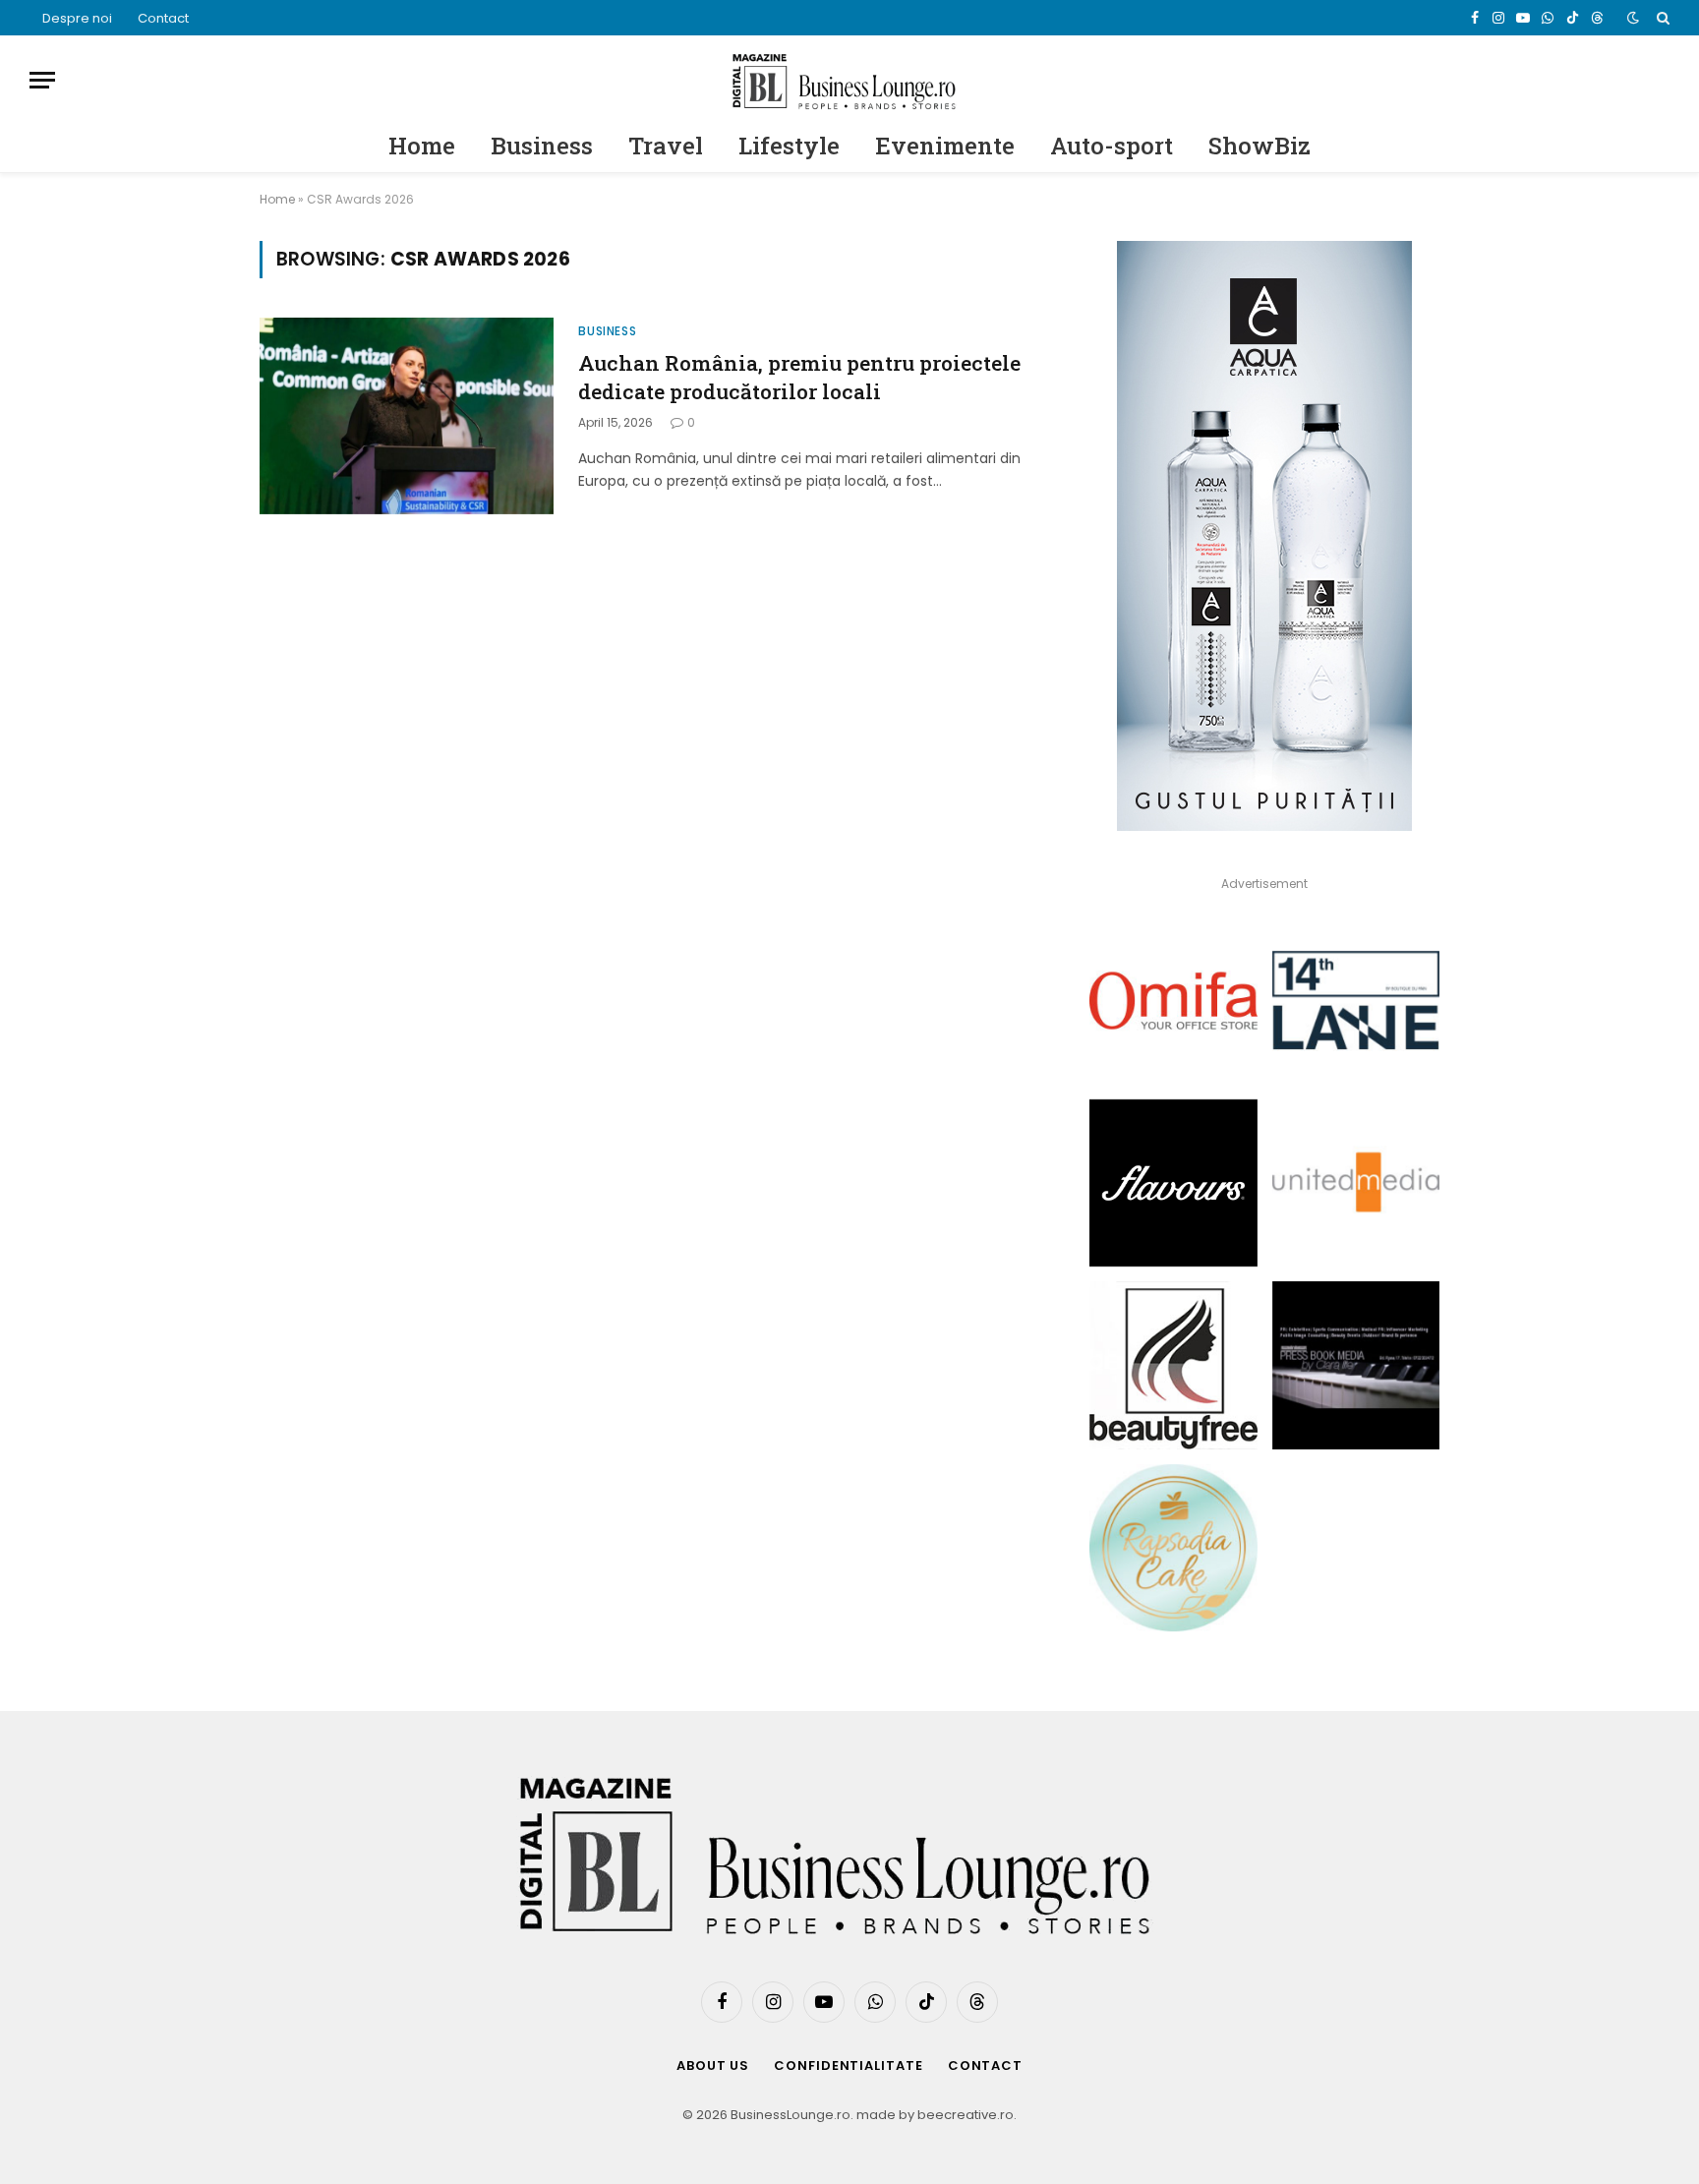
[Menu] (42, 80)
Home (422, 146)
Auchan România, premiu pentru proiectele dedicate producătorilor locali (799, 377)
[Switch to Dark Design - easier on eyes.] (1633, 18)
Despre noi (77, 18)
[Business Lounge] (849, 80)
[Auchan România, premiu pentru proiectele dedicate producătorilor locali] (407, 416)
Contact (163, 18)
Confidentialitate (848, 2066)
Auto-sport (1112, 146)
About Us (713, 2066)
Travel (666, 146)
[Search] (1661, 18)
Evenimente (945, 146)
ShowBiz (1260, 146)
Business (542, 146)
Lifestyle (789, 146)
